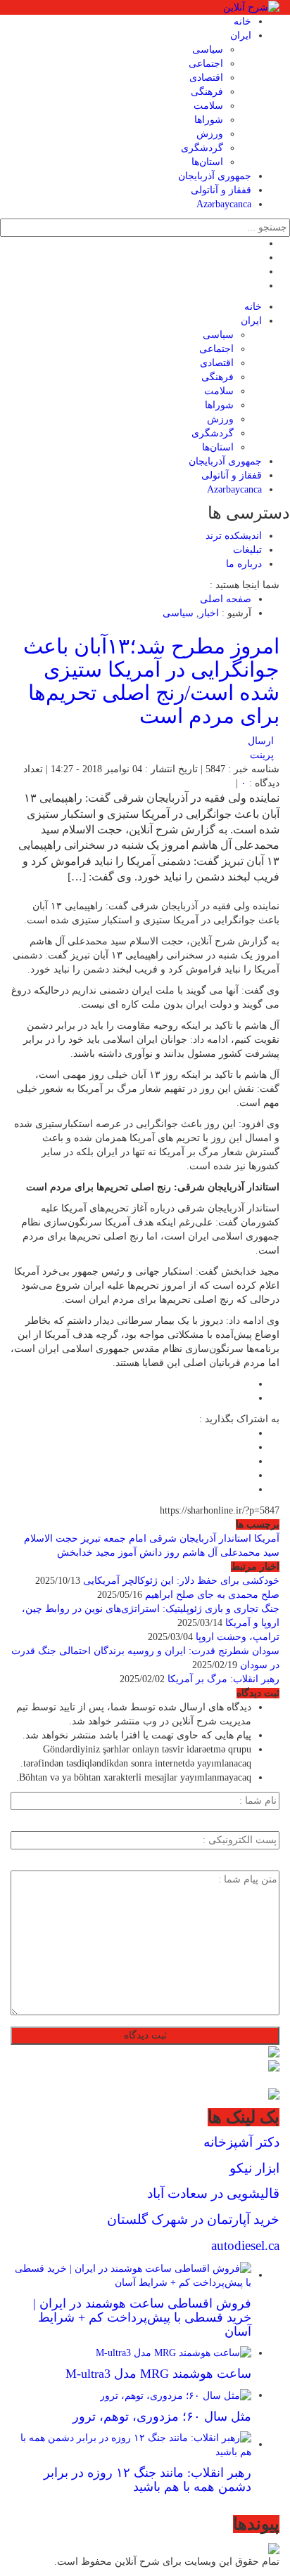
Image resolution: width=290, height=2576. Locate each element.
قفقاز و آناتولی (221, 190)
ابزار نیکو (254, 2168)
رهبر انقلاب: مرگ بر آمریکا (223, 1679)
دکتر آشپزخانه (241, 2142)
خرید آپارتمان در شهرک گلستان (193, 2219)
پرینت (265, 755)
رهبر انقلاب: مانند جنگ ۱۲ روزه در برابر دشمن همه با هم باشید (147, 2480)
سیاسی (208, 50)
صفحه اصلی (226, 599)
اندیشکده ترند (234, 536)
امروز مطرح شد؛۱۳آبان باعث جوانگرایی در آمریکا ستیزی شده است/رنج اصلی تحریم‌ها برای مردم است (151, 681)
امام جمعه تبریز (114, 1539)
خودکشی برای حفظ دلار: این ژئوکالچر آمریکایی (181, 1581)
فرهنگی (207, 92)
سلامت (208, 106)
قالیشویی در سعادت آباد (213, 2193)
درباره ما (244, 564)
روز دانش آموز (149, 1553)
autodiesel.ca (245, 2245)
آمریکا (267, 1539)
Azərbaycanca (224, 204)
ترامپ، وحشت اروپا (238, 1637)
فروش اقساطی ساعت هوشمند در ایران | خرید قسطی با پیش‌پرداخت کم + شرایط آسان (142, 2317)
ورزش (210, 134)
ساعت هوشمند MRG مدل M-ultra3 (158, 2374)
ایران (241, 35)
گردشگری (202, 148)
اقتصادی (206, 78)
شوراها (209, 120)
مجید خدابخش (86, 1553)
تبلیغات (247, 550)
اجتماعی (206, 64)
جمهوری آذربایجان (215, 176)
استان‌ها (207, 162)
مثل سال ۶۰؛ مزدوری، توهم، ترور (162, 2416)
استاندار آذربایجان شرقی (200, 1539)
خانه (242, 21)
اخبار (209, 613)
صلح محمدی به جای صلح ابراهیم (212, 1595)
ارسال (261, 741)
